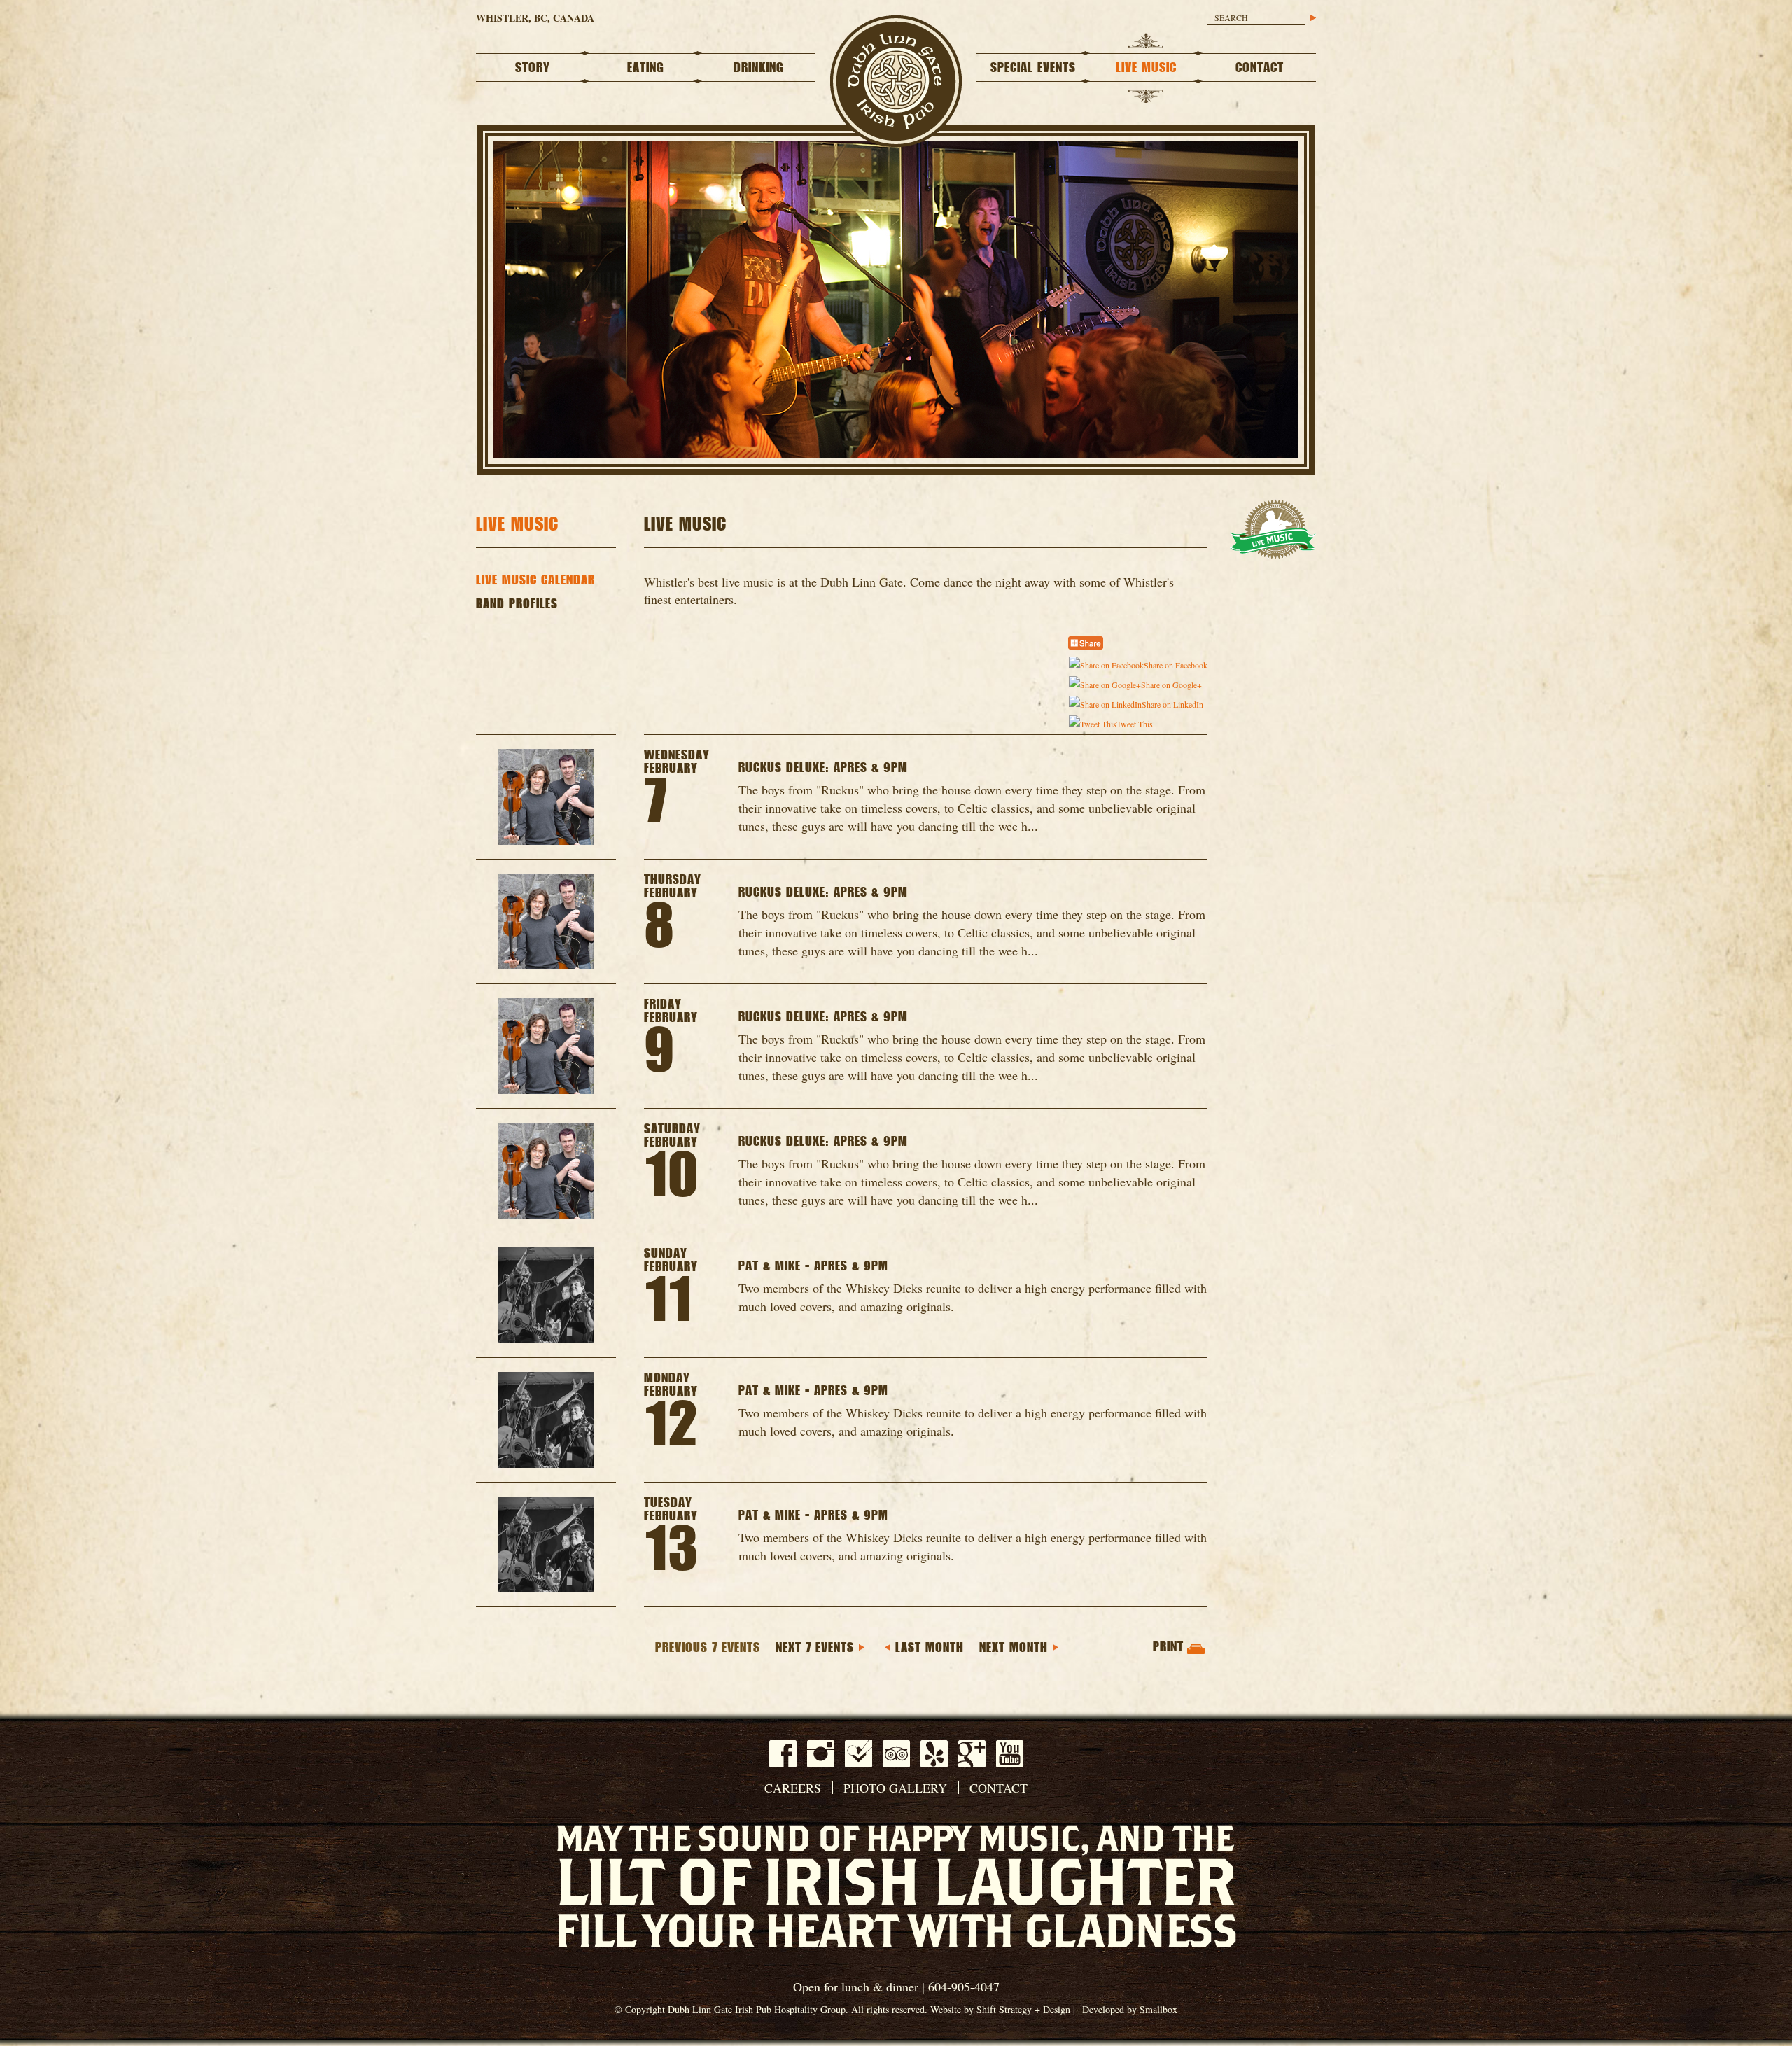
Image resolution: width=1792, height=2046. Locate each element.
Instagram (821, 1754)
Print (1168, 1647)
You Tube (1010, 1753)
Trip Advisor (896, 1754)
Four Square (859, 1754)
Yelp (934, 1754)
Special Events (1033, 68)
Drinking (759, 68)
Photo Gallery (895, 1788)
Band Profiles (517, 604)
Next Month (1014, 1648)
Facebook (783, 1753)
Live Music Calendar (535, 580)
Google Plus (972, 1754)
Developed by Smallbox (1130, 2009)
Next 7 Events (815, 1648)
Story (533, 68)
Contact (1260, 68)
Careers (793, 1788)
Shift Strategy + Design (1023, 2009)
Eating (646, 68)
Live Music (1146, 68)
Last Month (930, 1648)
